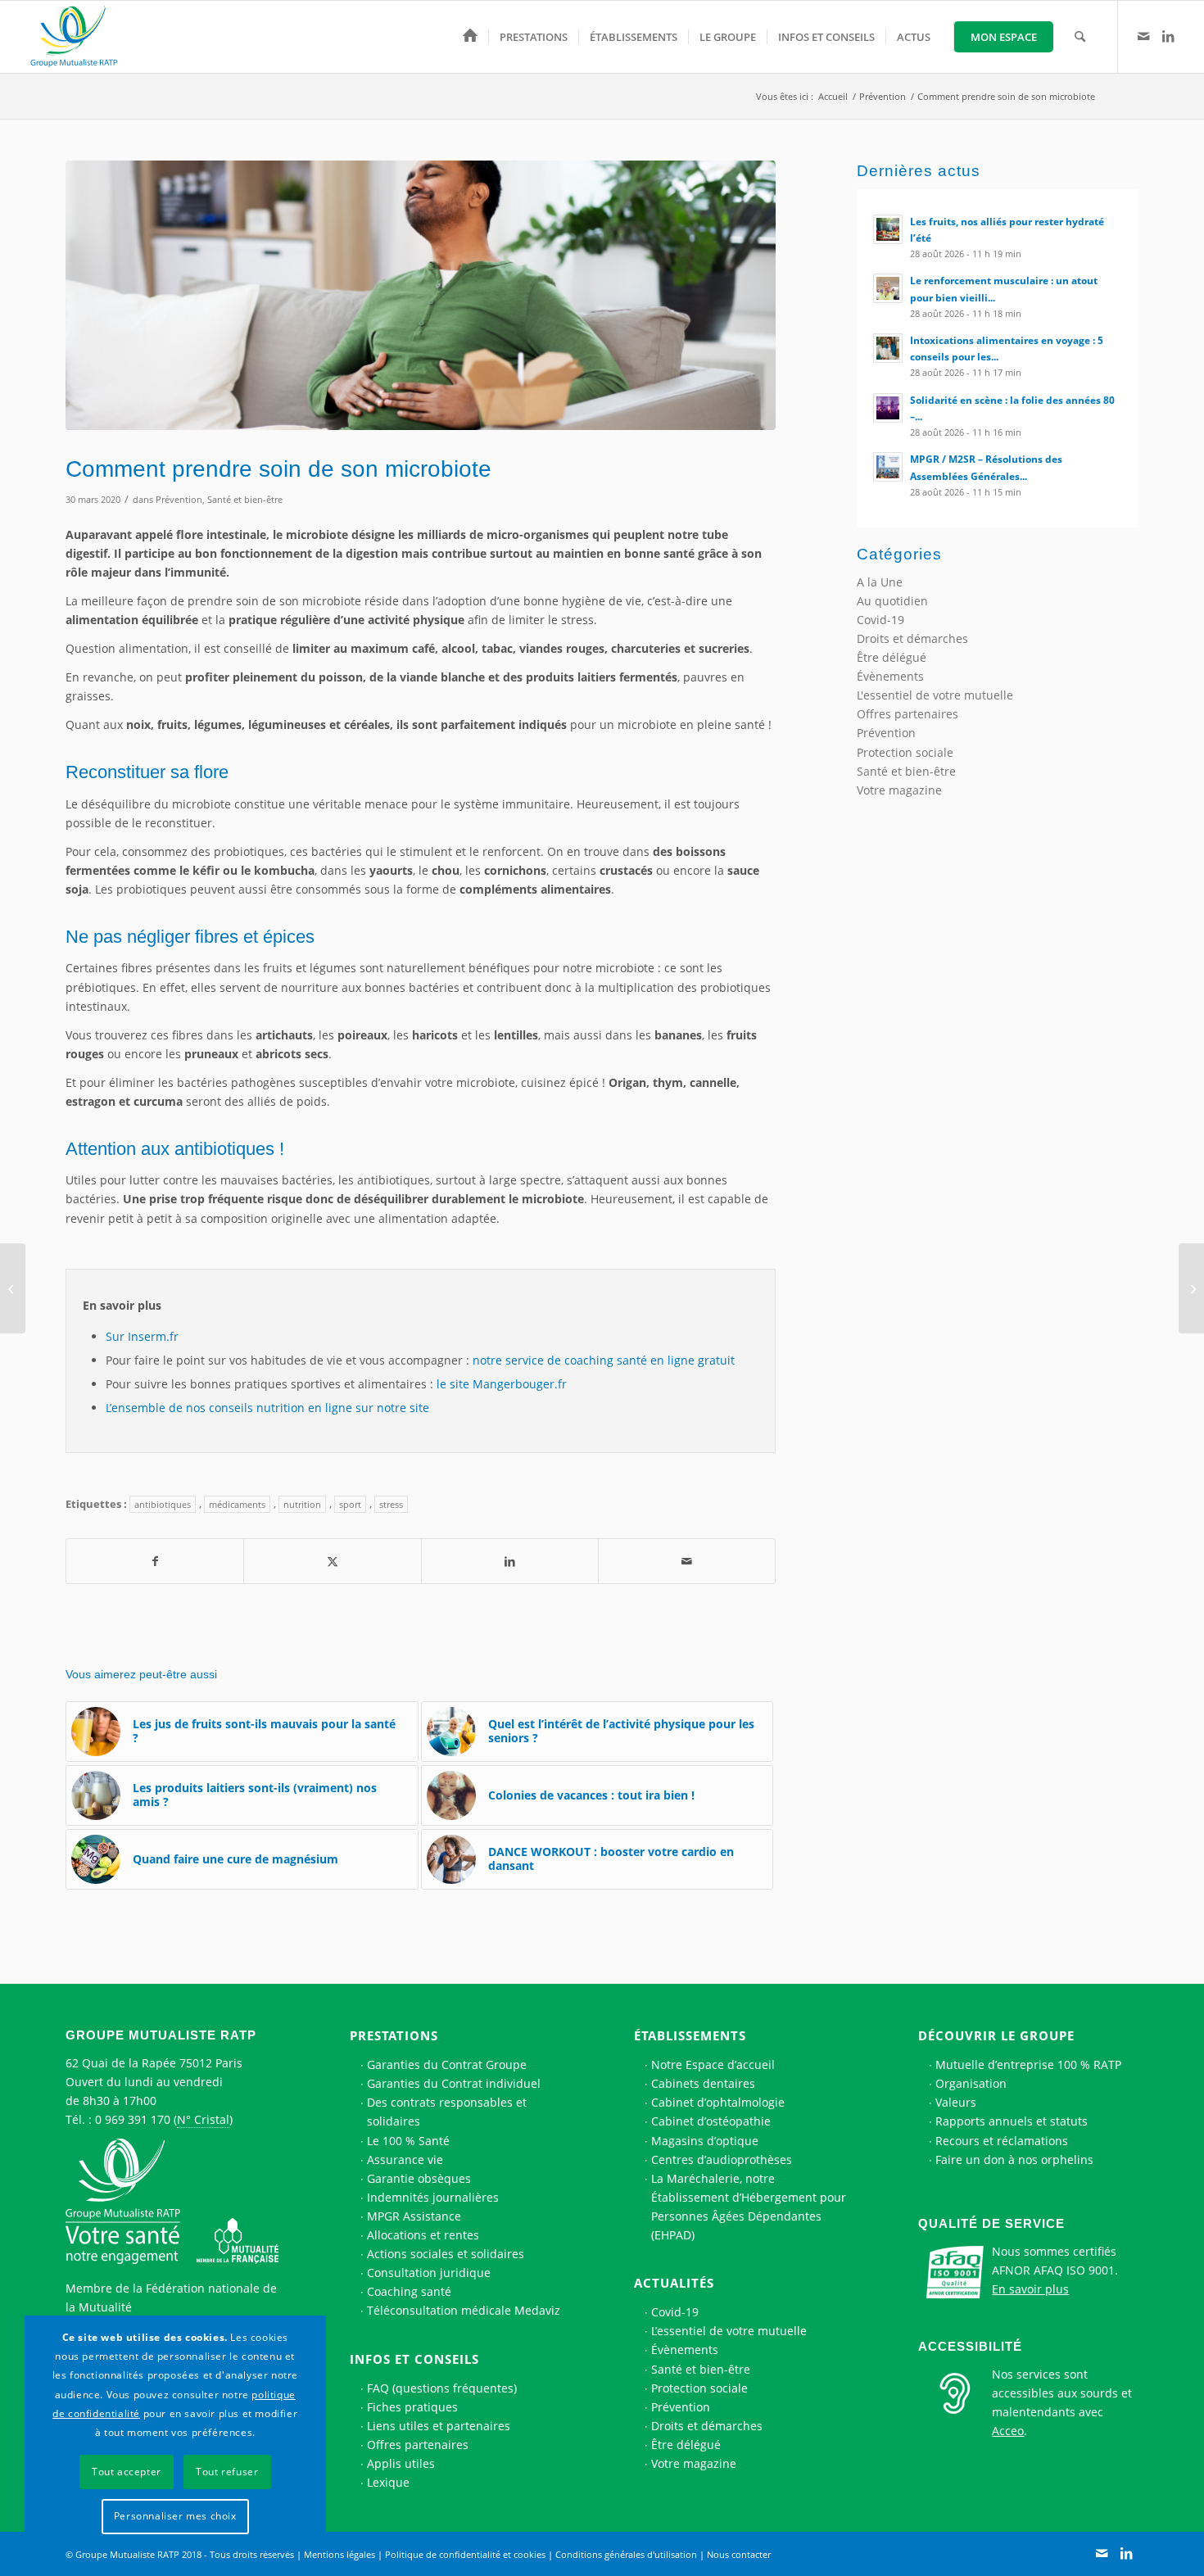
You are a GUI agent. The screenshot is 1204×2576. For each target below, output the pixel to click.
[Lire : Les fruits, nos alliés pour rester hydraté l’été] (888, 229)
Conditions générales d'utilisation (626, 2554)
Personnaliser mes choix (175, 2516)
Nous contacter (739, 2554)
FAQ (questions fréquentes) (442, 2388)
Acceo (1008, 2431)
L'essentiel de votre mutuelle (935, 695)
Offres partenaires (908, 714)
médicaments (237, 1504)
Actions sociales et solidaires (446, 2254)
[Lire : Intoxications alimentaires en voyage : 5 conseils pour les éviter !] (888, 348)
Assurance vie (405, 2159)
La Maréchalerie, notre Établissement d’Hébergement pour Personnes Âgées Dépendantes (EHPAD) (749, 2207)
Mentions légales (339, 2554)
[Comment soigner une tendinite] (1191, 1288)
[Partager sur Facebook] (155, 1561)
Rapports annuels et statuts (1012, 2121)
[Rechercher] (1080, 37)
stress (391, 1504)
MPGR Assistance (414, 2216)
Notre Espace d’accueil (713, 2064)
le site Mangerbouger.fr (502, 1384)
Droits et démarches (912, 638)
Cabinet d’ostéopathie (711, 2121)
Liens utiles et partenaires (439, 2426)
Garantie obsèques (419, 2178)
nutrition (302, 1504)
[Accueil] (470, 37)
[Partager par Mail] (687, 1561)
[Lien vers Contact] (1143, 36)
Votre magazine (899, 790)
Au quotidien (892, 601)
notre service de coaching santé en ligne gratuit (604, 1360)
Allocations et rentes (423, 2235)
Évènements (890, 676)
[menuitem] (470, 37)
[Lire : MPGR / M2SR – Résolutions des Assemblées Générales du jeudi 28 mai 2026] (888, 467)
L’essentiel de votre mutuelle (729, 2331)
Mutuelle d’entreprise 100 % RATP (1028, 2064)
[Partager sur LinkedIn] (510, 1561)
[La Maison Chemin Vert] (13, 1288)
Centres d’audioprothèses (722, 2159)
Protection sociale (905, 752)
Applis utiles (401, 2463)
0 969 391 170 (133, 2119)
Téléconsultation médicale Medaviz (464, 2310)
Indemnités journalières (433, 2197)
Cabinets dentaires (703, 2083)
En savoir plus (1030, 2289)
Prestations (394, 2035)
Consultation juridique (429, 2273)
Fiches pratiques (412, 2407)
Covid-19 (880, 620)
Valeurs (956, 2102)
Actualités (674, 2283)
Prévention (179, 499)
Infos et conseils (414, 2359)
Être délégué (892, 657)
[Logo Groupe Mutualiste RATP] (81, 37)
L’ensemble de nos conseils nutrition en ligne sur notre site (267, 1408)
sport (350, 1504)
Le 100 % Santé (408, 2141)
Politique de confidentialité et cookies (465, 2554)
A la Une (880, 582)
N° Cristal (203, 2119)
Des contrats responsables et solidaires (447, 2112)
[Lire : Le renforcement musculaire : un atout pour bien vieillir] (888, 288)
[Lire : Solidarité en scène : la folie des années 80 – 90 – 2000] (888, 408)
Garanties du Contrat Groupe (447, 2064)
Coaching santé (409, 2291)
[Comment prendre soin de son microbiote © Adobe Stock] (421, 295)
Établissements (690, 2035)
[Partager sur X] (332, 1561)
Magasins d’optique (705, 2141)
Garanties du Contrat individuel (454, 2083)
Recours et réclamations (1002, 2141)
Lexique (388, 2482)
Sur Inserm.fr (142, 1336)
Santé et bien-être (245, 499)
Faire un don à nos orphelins (1014, 2159)
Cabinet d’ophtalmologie (718, 2102)
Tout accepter (127, 2472)
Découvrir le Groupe (996, 2035)
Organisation (971, 2083)
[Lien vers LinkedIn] (1168, 36)
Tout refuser (227, 2472)
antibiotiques (163, 1504)
